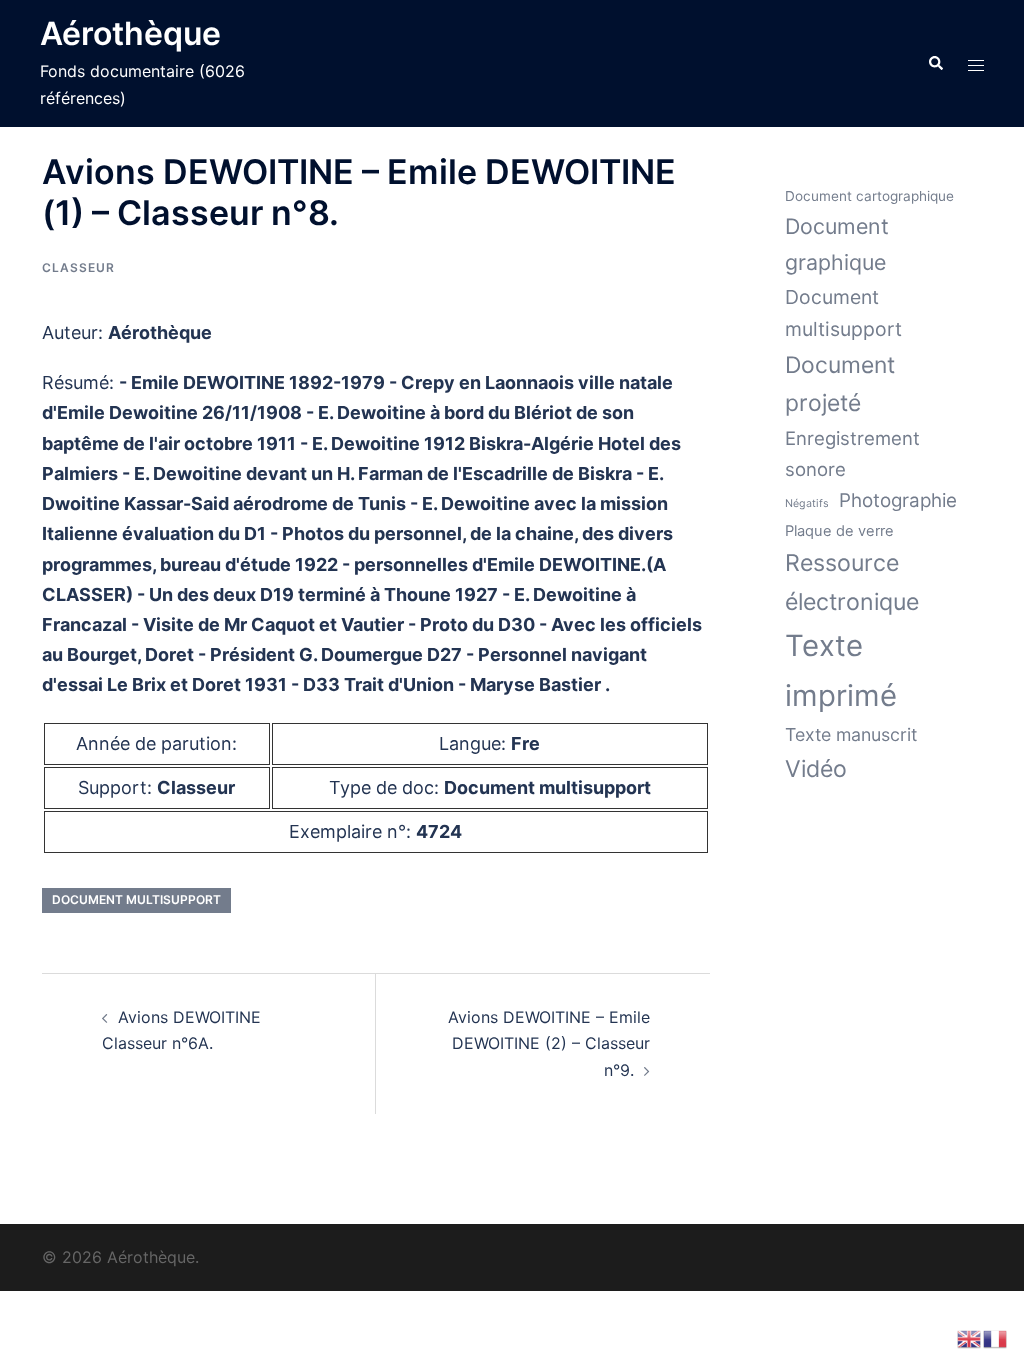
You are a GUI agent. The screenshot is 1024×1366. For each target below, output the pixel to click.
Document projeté (840, 384)
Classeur (78, 267)
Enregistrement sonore (852, 453)
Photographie (898, 500)
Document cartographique (869, 196)
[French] (996, 1337)
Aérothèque (130, 33)
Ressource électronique (852, 582)
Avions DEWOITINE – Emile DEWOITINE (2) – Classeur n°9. (549, 1044)
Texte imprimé (841, 670)
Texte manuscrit (851, 734)
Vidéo (816, 769)
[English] (970, 1337)
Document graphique (837, 244)
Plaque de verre (839, 531)
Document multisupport (136, 899)
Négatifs (807, 503)
